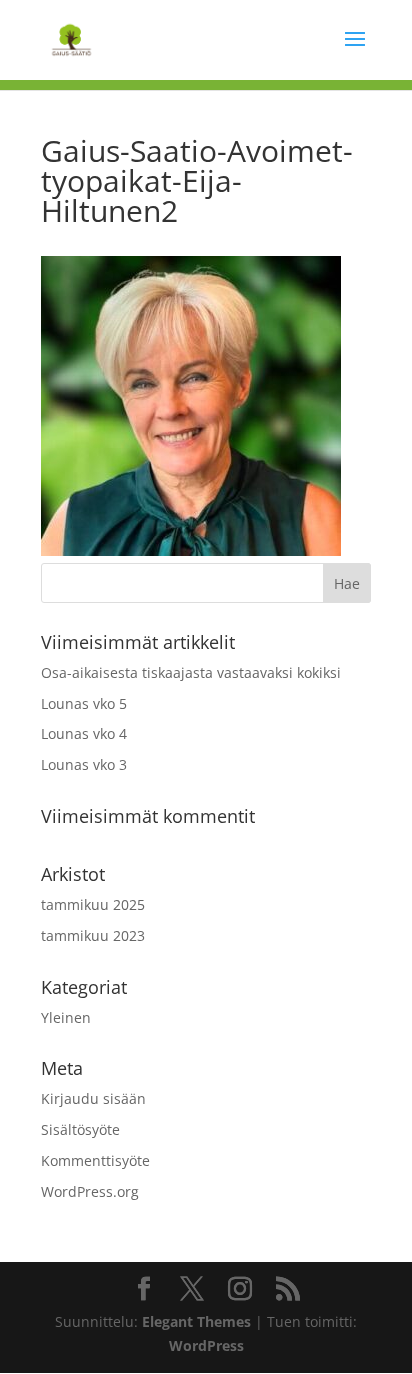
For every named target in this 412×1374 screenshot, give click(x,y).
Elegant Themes (196, 1321)
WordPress (206, 1345)
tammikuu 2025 (93, 904)
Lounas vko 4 (84, 733)
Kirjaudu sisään (93, 1098)
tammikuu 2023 (93, 935)
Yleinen (66, 1017)
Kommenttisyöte (95, 1160)
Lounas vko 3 (84, 764)
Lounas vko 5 (84, 703)
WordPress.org (90, 1191)
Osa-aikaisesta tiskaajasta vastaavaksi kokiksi (191, 672)
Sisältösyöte (80, 1129)
